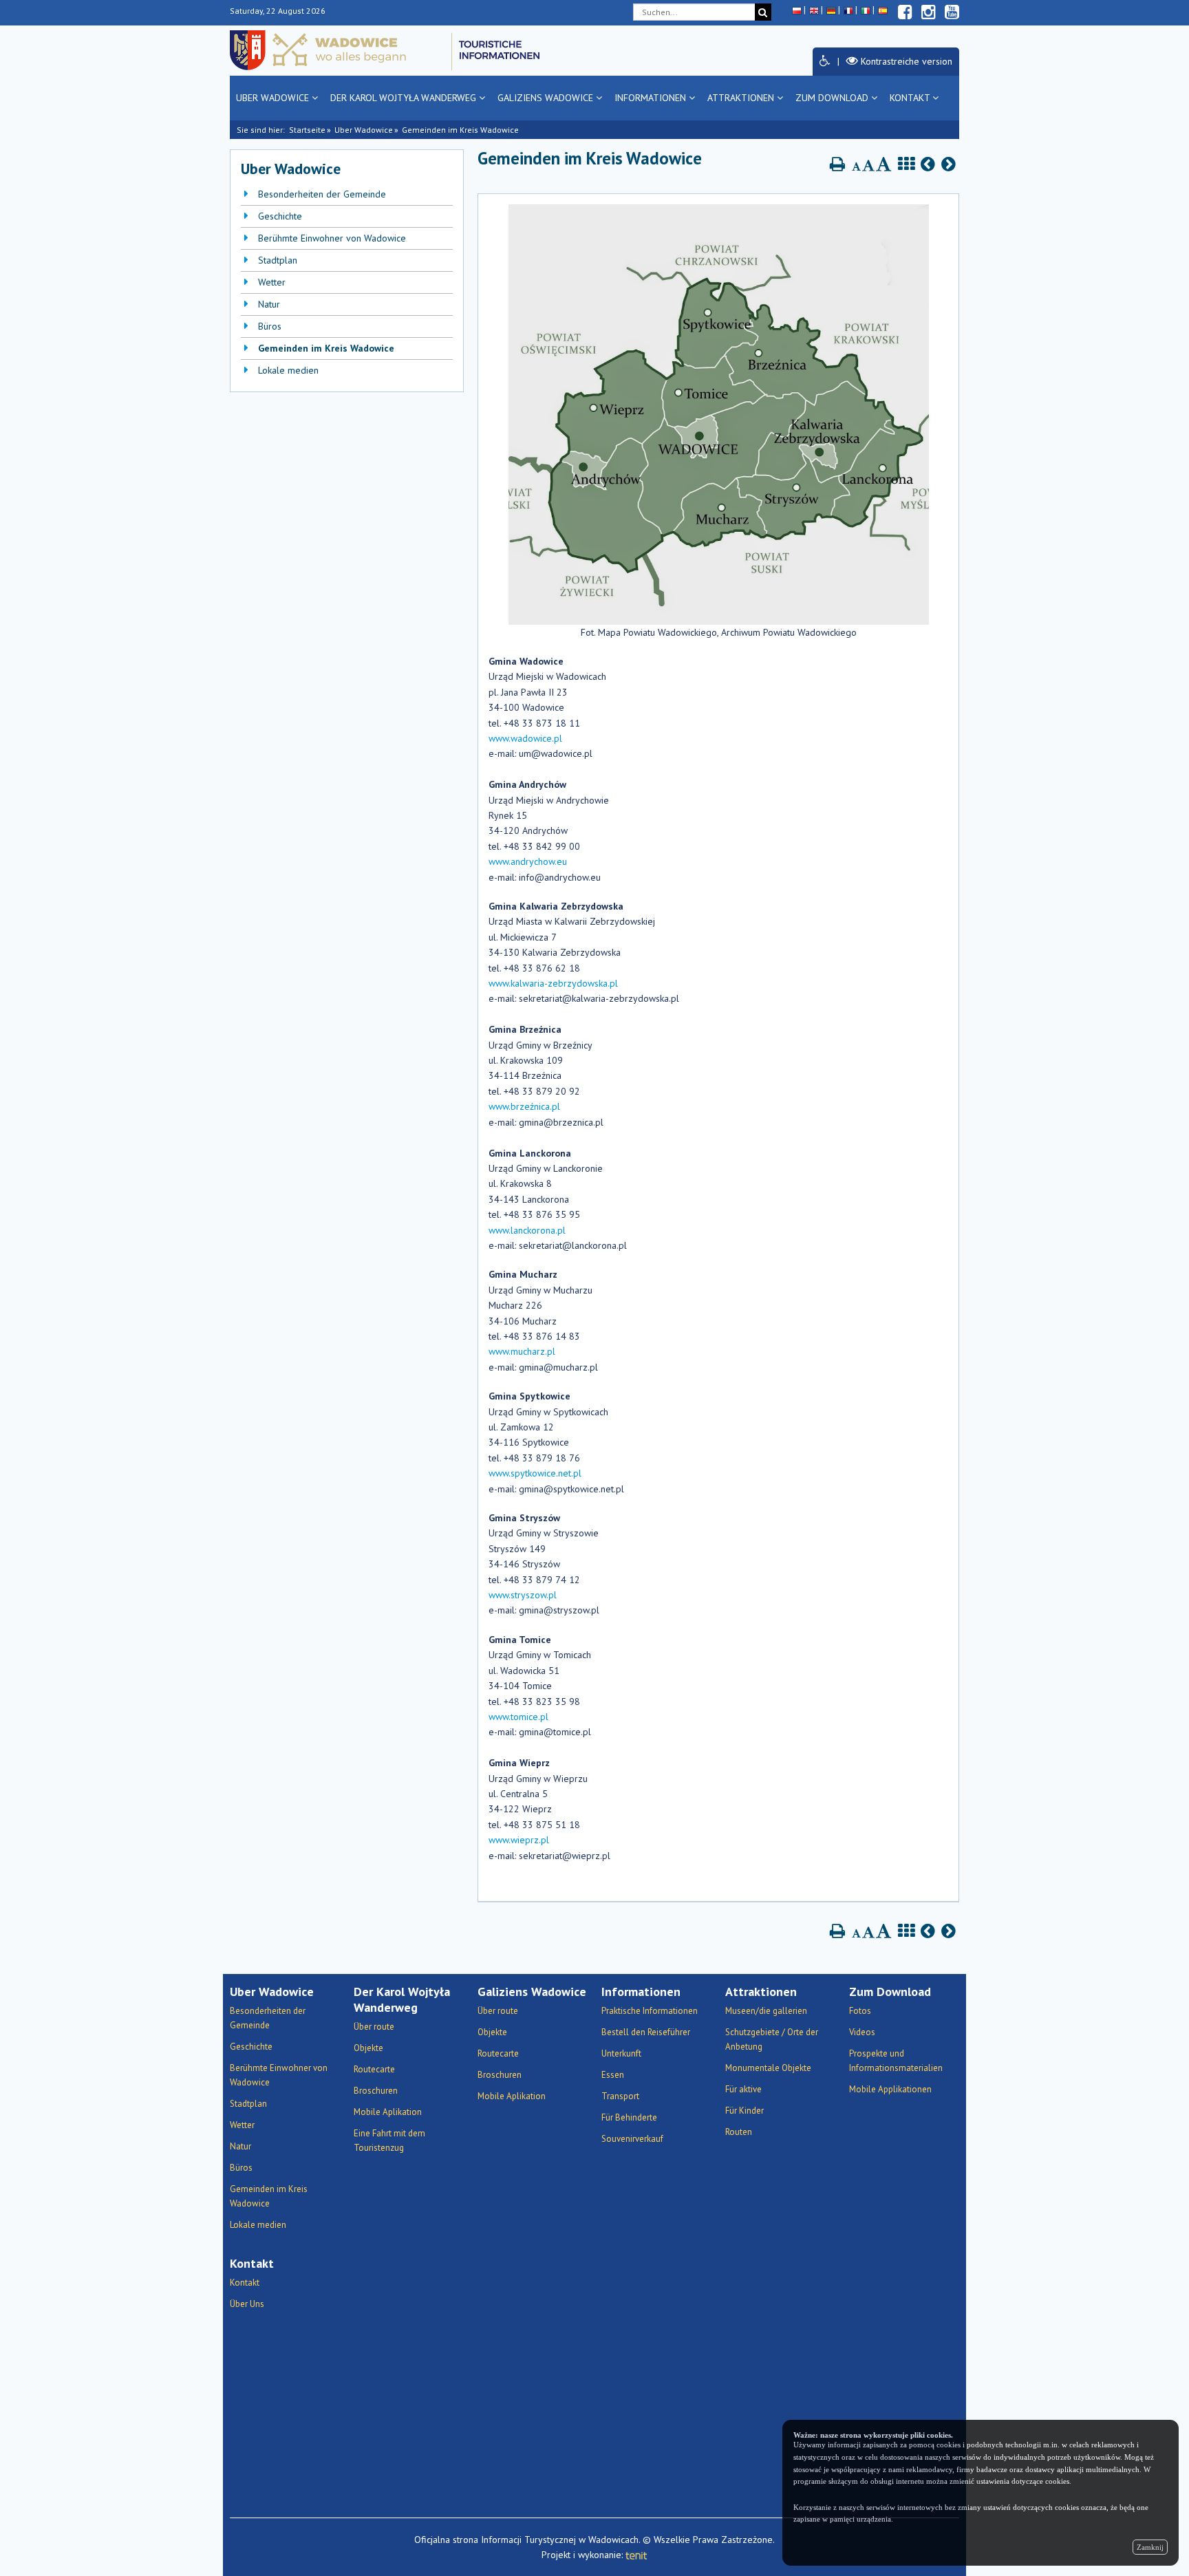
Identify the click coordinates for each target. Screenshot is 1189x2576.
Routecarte (374, 2069)
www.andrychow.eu (528, 861)
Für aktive (743, 2089)
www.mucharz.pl (522, 1351)
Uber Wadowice (274, 98)
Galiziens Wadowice (547, 98)
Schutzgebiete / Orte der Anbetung (772, 2039)
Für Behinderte (629, 2117)
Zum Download (833, 98)
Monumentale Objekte (768, 2068)
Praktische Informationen (650, 2011)
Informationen (652, 98)
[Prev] (928, 164)
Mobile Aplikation (388, 2112)
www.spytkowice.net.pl (535, 1473)
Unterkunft (621, 2053)
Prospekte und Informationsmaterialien (896, 2061)
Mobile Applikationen (890, 2089)
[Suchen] (763, 12)
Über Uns (247, 2304)
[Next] (949, 164)
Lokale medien (288, 370)
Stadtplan (278, 260)
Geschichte (280, 216)
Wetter (272, 282)
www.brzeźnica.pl (524, 1106)
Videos (862, 2032)
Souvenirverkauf (632, 2139)
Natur (269, 304)
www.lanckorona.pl (527, 1230)
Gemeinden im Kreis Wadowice (326, 348)
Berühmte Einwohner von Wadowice (332, 238)
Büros (270, 326)
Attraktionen (742, 98)
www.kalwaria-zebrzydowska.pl (553, 983)
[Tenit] (636, 2555)
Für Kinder (745, 2111)
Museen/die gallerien (766, 2011)
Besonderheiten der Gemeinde (322, 194)
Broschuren (376, 2091)
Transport (620, 2096)
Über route (374, 2027)
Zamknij (1150, 2547)
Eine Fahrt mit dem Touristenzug (389, 2140)
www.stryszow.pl (523, 1595)
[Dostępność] (825, 61)
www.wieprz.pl (519, 1840)
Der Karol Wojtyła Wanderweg (405, 98)
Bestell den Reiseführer (646, 2032)
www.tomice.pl (518, 1717)
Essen (613, 2075)
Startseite (307, 130)
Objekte (368, 2048)
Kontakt (911, 98)
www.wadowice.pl (525, 738)
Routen (739, 2132)
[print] (837, 164)
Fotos (860, 2011)
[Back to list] (906, 164)
